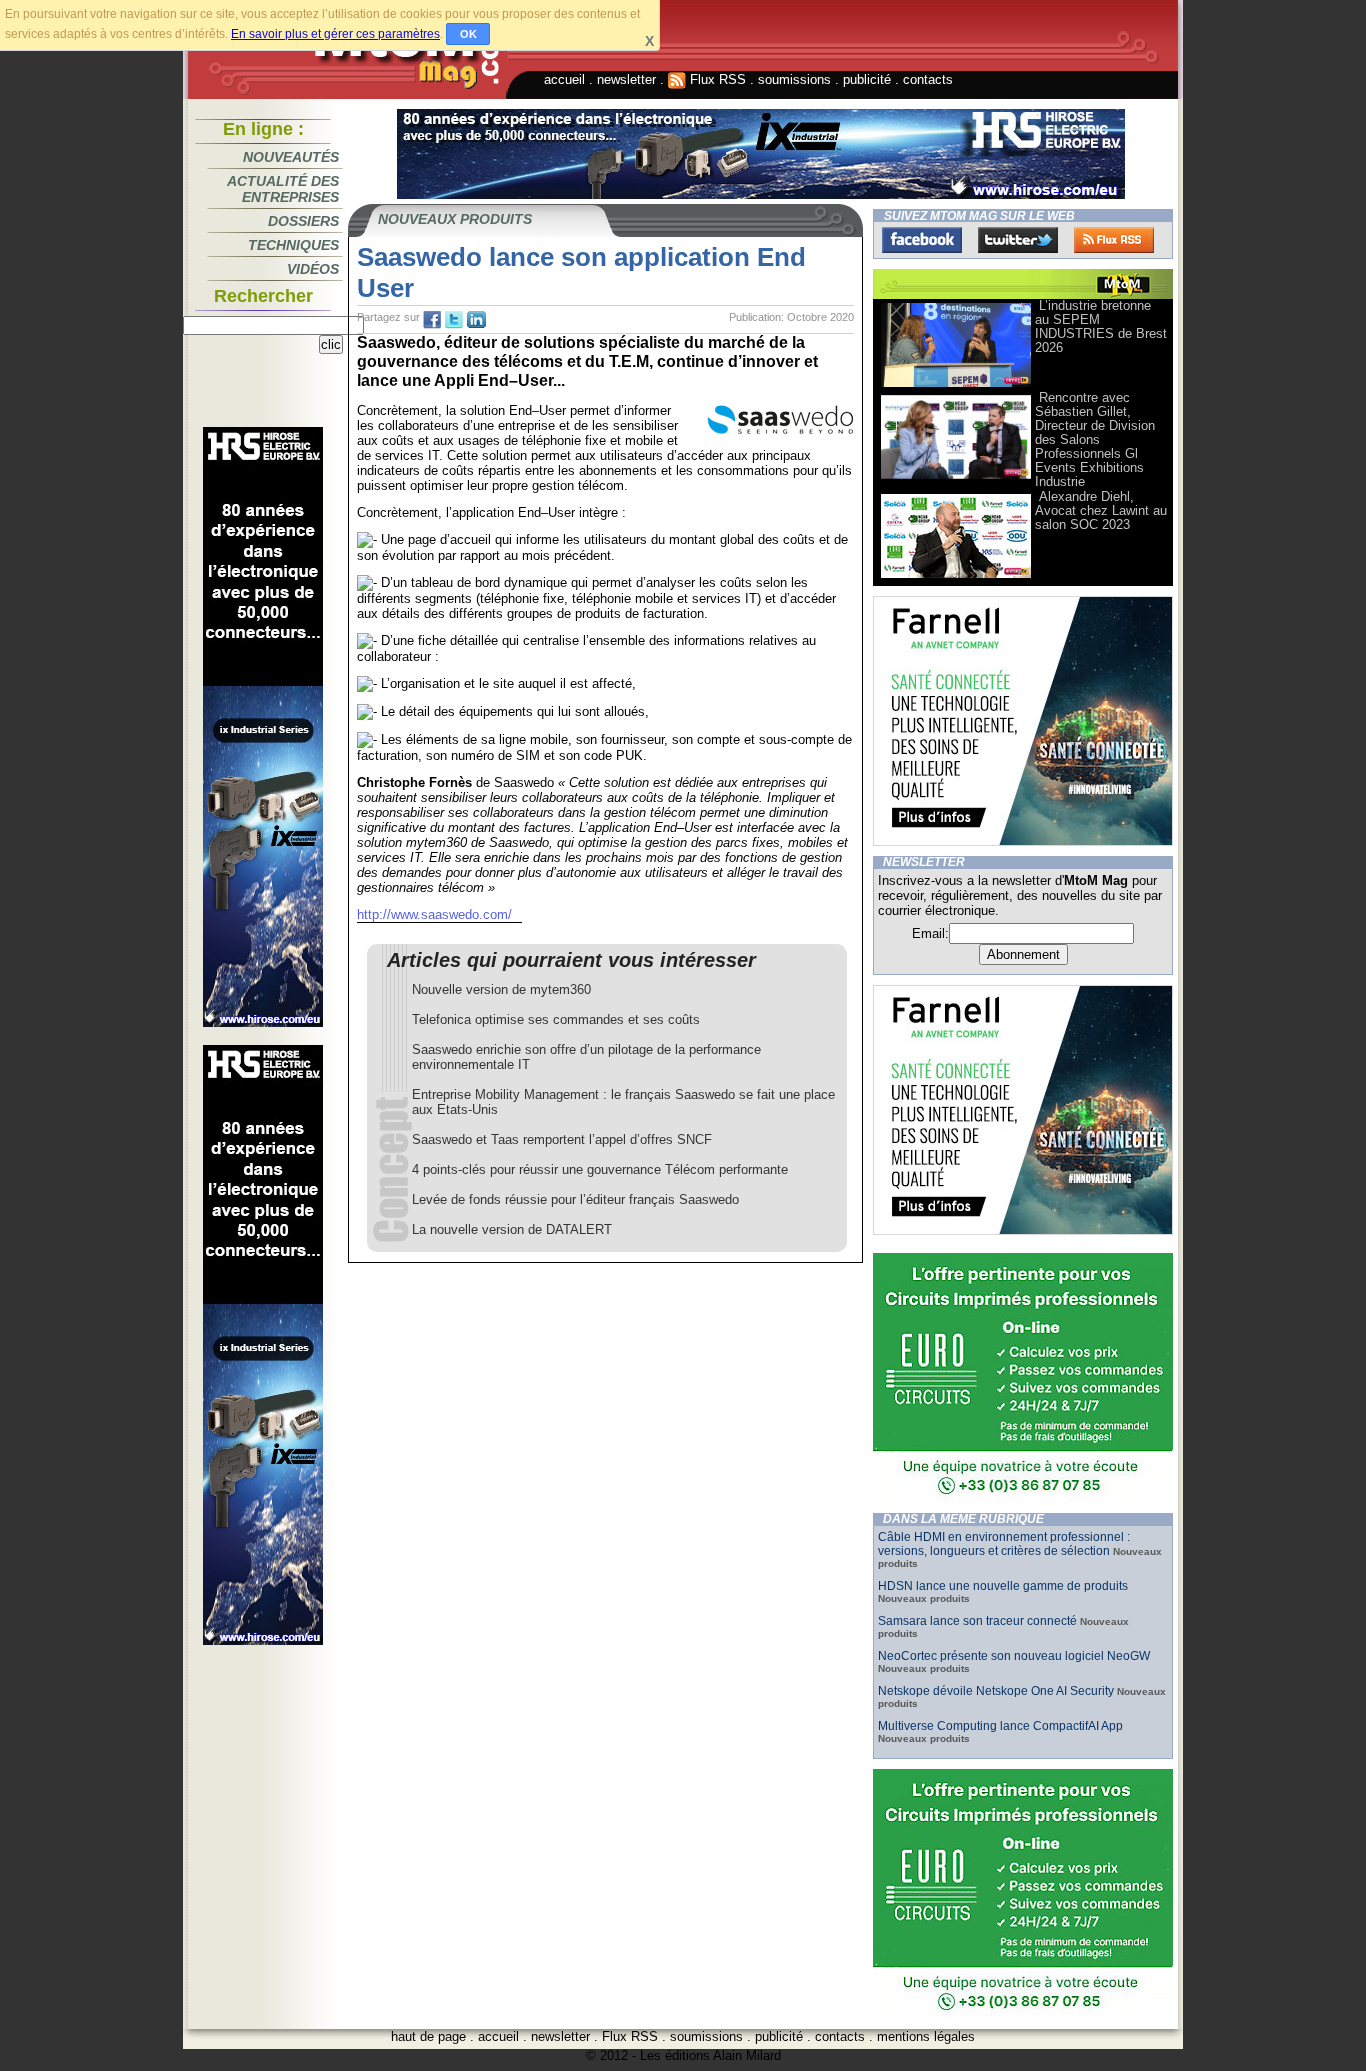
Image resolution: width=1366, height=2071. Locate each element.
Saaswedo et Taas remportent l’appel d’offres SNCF (562, 1139)
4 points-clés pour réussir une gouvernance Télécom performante (600, 1169)
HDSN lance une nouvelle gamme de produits (1003, 1586)
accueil (564, 79)
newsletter (626, 79)
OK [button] (468, 34)
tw (454, 320)
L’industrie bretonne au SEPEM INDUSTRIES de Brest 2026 (1101, 326)
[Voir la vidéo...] (956, 385)
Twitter (1018, 240)
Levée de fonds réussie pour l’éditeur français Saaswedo (575, 1199)
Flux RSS (716, 79)
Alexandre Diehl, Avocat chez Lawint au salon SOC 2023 (1101, 510)
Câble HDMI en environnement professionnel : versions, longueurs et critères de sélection (1004, 1544)
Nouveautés (291, 157)
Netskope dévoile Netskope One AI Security (996, 1691)
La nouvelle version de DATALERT (512, 1229)
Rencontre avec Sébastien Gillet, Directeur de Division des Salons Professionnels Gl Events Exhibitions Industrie (1095, 439)
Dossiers (303, 221)
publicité (867, 79)
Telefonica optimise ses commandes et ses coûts (556, 1019)
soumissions (794, 79)
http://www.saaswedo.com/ (434, 914)
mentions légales (926, 2036)
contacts (928, 79)
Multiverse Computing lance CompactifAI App (1000, 1726)
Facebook (922, 240)
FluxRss (1114, 240)
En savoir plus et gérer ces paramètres (335, 34)
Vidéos (313, 269)
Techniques (293, 245)
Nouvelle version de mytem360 (501, 989)
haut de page (428, 2036)
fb (432, 320)
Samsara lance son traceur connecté (979, 1621)
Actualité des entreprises (283, 189)
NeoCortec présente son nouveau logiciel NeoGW (1014, 1656)
